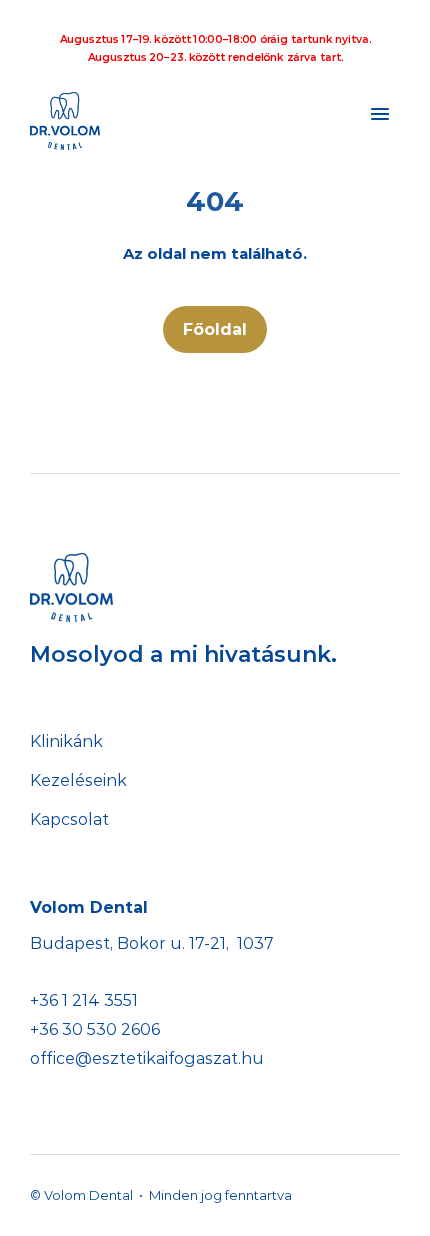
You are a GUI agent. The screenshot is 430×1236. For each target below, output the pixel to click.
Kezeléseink (78, 780)
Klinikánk (66, 741)
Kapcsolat (69, 819)
